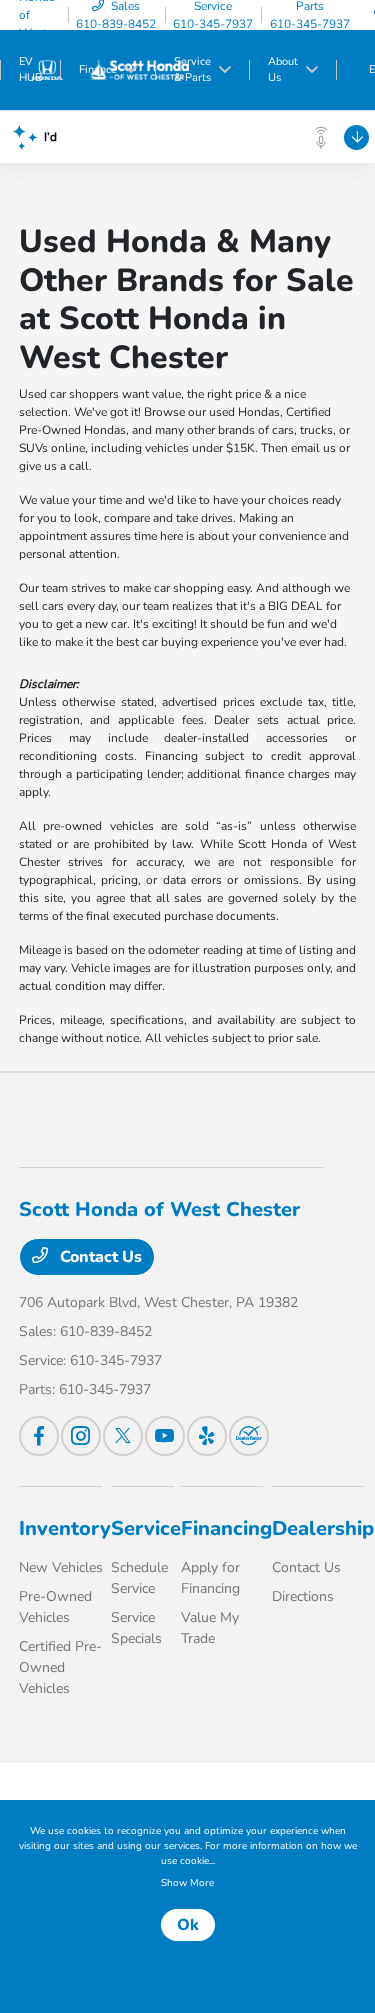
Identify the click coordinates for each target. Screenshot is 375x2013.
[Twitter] (123, 1436)
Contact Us (99, 1257)
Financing (226, 1528)
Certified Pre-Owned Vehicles (60, 1667)
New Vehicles (61, 1567)
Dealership (323, 1528)
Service (146, 1528)
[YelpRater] (207, 1436)
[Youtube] (165, 1436)
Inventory (65, 1528)
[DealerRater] (249, 1436)
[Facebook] (39, 1436)
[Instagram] (81, 1436)
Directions (303, 1596)
